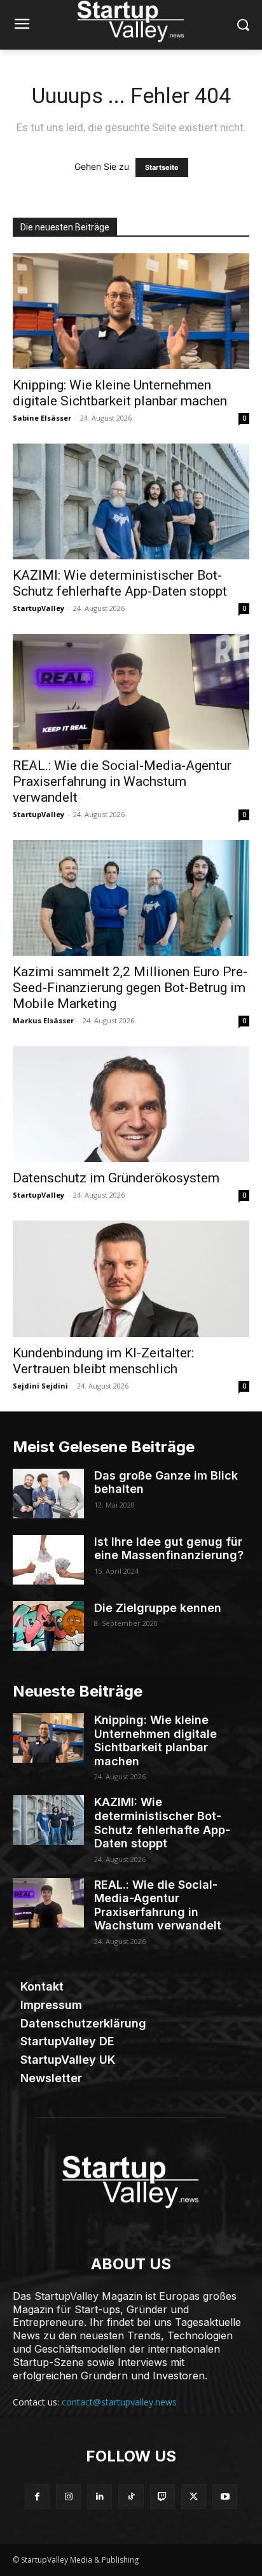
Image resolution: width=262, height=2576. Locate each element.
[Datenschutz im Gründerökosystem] (131, 1104)
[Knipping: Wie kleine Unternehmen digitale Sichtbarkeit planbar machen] (131, 311)
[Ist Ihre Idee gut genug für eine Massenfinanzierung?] (48, 1560)
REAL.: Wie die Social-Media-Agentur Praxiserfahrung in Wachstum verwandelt (122, 781)
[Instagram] (68, 2497)
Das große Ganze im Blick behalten (166, 1482)
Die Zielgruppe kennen (158, 1608)
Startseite (162, 167)
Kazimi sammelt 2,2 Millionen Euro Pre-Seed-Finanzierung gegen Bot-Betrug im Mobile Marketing (130, 988)
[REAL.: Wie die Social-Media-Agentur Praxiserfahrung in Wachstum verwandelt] (131, 692)
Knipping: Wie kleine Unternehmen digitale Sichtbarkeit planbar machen (120, 393)
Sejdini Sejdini (40, 1386)
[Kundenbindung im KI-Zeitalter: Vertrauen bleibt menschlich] (131, 1278)
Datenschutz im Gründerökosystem (116, 1178)
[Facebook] (37, 2497)
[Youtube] (225, 2497)
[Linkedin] (100, 2497)
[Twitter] (194, 2497)
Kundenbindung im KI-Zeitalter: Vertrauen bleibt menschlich (103, 1361)
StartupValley (38, 608)
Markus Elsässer (43, 1020)
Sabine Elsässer (42, 418)
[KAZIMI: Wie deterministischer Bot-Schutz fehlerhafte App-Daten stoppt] (131, 501)
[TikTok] (131, 2497)
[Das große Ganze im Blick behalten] (48, 1494)
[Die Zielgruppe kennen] (48, 1626)
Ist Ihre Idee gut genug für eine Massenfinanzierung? (169, 1549)
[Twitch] (162, 2497)
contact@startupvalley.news (119, 2402)
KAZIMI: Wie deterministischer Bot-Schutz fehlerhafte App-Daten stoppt (120, 583)
